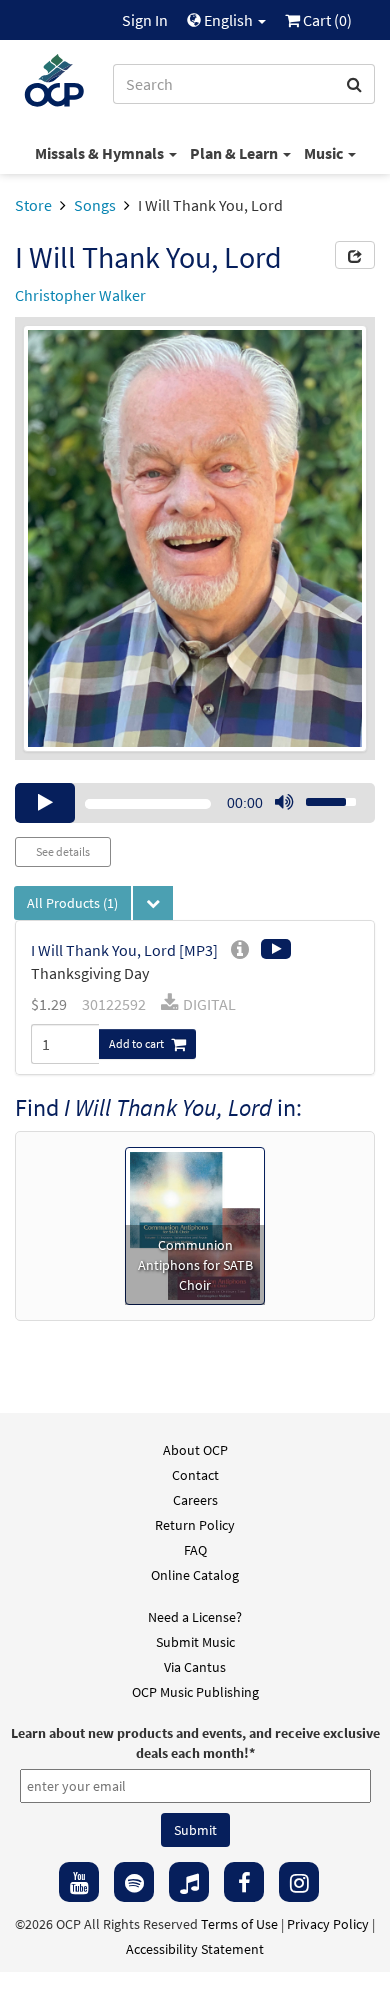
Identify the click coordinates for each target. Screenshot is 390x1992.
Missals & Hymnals (101, 153)
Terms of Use (239, 1924)
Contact (195, 1475)
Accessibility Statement (195, 1949)
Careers (195, 1500)
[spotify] (134, 1882)
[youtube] (79, 1882)
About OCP (195, 1450)
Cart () (326, 20)
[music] (189, 1882)
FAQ (195, 1550)
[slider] (320, 796)
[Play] (45, 803)
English (228, 20)
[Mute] (284, 803)
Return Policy (195, 1525)
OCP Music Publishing (195, 1692)
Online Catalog (195, 1575)
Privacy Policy (328, 1924)
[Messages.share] (355, 255)
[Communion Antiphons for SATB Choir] (195, 1224)
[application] (195, 803)
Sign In (145, 20)
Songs (95, 205)
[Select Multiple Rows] (153, 903)
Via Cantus (195, 1667)
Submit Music (195, 1642)
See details (63, 851)
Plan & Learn (235, 153)
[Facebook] (244, 1882)
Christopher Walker (80, 295)
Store (33, 205)
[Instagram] (299, 1882)
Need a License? (195, 1617)
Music (325, 153)
